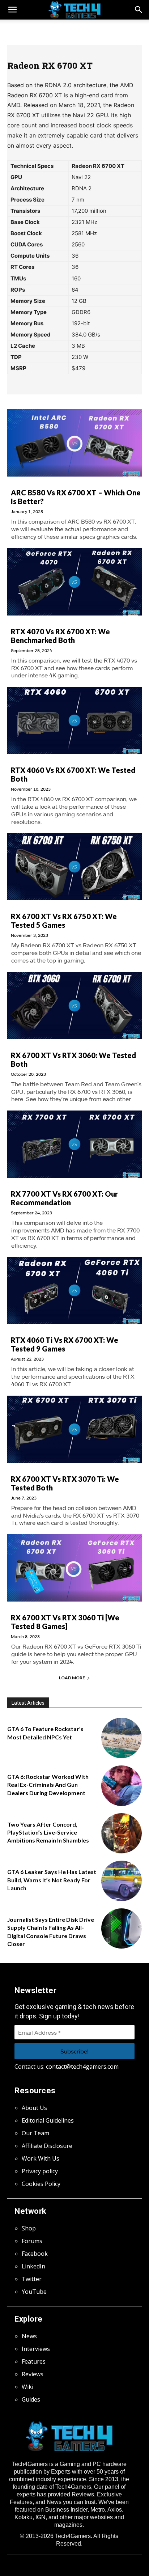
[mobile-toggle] (12, 10)
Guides (31, 2399)
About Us (34, 2108)
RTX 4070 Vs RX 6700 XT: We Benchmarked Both (60, 636)
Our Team (35, 2133)
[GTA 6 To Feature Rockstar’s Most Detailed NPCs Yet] (122, 1738)
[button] (139, 10)
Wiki (27, 2387)
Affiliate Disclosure (47, 2146)
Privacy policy (40, 2171)
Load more (72, 1678)
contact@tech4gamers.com (82, 2067)
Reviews (33, 2374)
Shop (29, 2228)
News (29, 2336)
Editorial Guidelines (48, 2120)
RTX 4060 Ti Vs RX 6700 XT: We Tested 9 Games (65, 1344)
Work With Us (41, 2158)
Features (34, 2361)
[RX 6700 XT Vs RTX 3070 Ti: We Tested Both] (74, 1429)
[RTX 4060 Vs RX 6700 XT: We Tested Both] (74, 720)
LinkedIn (33, 2266)
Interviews (36, 2349)
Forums (32, 2241)
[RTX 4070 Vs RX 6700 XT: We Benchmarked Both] (74, 582)
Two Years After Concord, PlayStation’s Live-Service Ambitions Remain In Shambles (48, 1832)
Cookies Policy (41, 2184)
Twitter (32, 2279)
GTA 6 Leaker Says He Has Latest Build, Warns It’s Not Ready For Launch (52, 1880)
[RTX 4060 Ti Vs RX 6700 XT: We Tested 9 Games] (74, 1290)
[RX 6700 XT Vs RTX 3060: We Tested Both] (74, 1006)
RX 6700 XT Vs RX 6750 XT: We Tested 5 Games (64, 921)
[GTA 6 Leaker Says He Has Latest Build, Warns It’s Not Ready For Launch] (122, 1881)
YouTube (34, 2292)
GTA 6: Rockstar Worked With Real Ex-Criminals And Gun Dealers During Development (48, 1785)
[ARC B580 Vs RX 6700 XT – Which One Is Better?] (74, 443)
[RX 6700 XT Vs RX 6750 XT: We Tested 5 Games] (74, 867)
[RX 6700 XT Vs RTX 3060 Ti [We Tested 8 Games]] (74, 1568)
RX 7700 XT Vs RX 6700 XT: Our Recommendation (64, 1198)
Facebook (35, 2254)
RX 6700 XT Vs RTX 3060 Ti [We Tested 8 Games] (65, 1622)
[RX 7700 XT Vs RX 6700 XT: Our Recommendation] (74, 1144)
